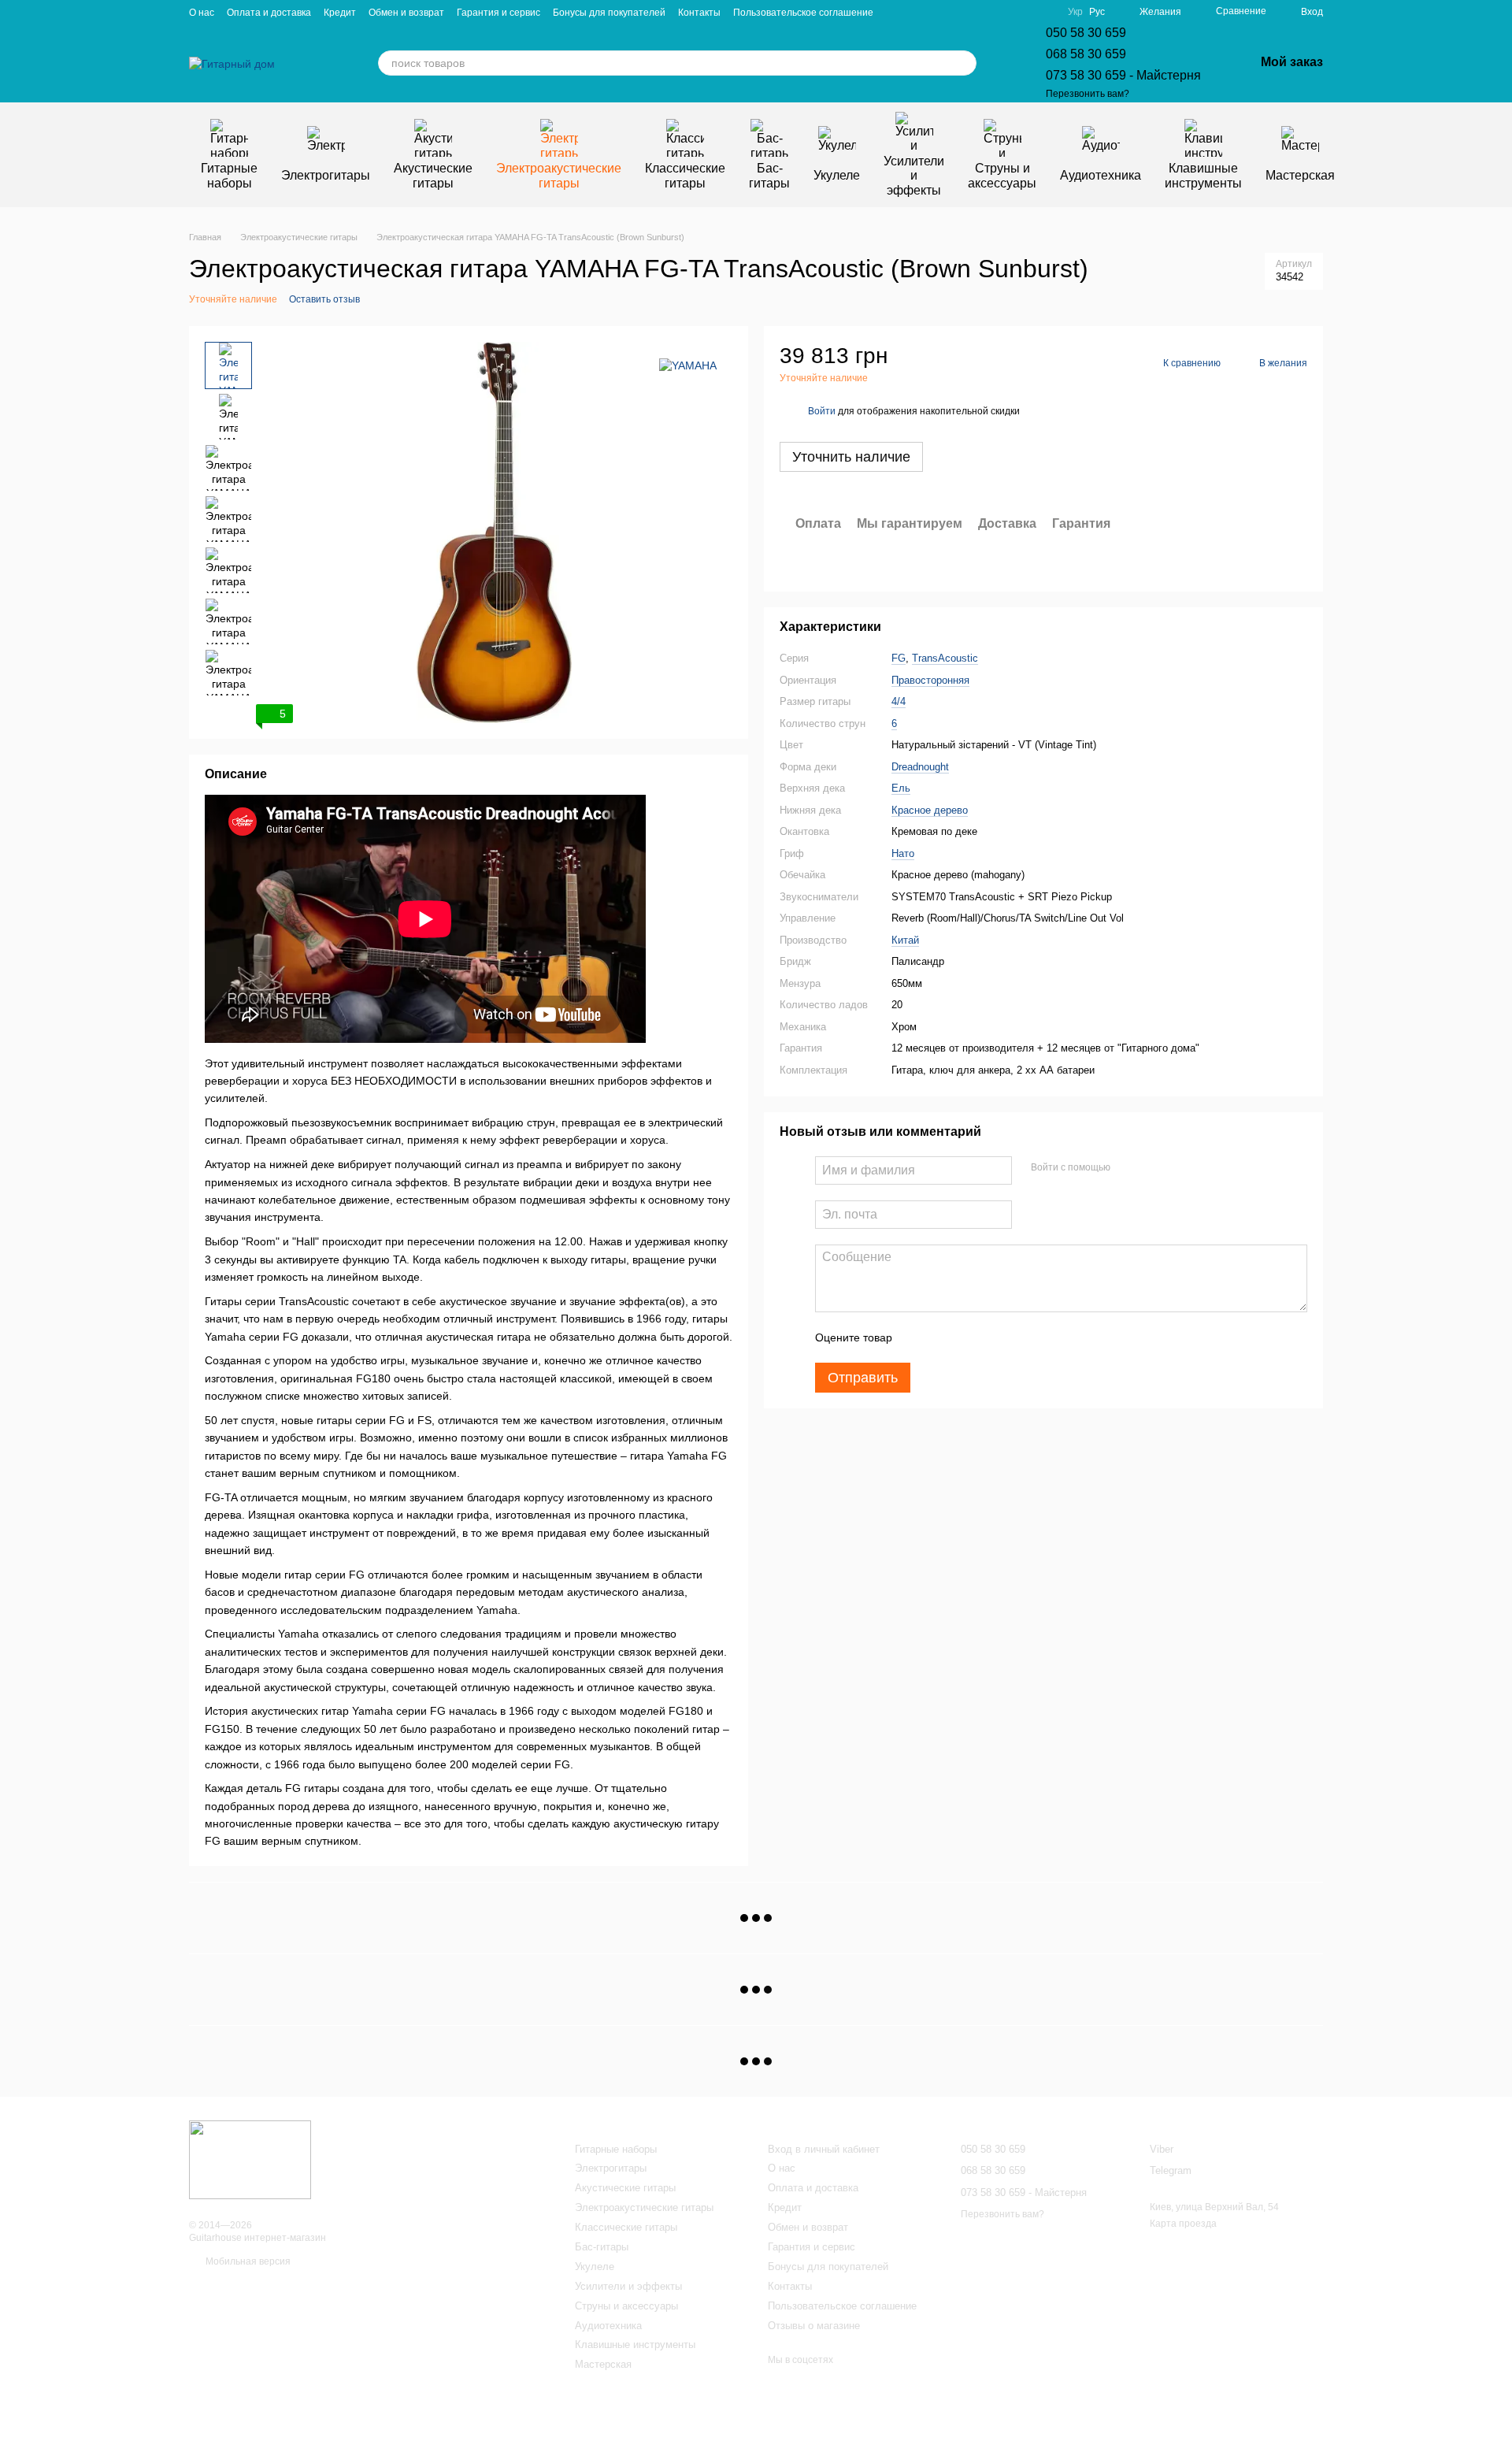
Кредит (340, 13)
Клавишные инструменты (1203, 175)
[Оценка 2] (943, 1337)
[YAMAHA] (688, 365)
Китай (905, 939)
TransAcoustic (945, 658)
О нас (202, 13)
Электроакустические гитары (559, 175)
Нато (903, 853)
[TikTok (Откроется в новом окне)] (1043, 12)
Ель (901, 788)
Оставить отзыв (324, 299)
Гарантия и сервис (498, 13)
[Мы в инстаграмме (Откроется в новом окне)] (1024, 12)
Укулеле (837, 175)
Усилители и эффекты (914, 176)
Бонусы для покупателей (609, 13)
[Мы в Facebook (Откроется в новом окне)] (986, 12)
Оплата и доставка (269, 13)
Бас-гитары (769, 175)
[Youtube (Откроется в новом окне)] (1005, 12)
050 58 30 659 (1086, 33)
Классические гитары (685, 175)
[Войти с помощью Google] (1153, 1167)
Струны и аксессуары (1002, 175)
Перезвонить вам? (1088, 94)
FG (899, 658)
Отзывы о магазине (814, 2326)
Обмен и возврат (406, 13)
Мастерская (1300, 175)
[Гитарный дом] (250, 2159)
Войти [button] (822, 410)
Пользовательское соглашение (803, 13)
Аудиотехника (1101, 175)
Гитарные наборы (229, 175)
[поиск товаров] (964, 63)
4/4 (899, 701)
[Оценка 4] (994, 1337)
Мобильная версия (247, 2261)
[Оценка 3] (969, 1337)
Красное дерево (930, 809)
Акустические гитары (433, 175)
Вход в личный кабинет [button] (824, 2149)
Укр (1075, 12)
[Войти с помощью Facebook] (1128, 1167)
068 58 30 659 (1086, 54)
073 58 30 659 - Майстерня (1123, 75)
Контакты (699, 13)
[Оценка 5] (1019, 1337)
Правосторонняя (930, 679)
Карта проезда (1183, 2224)
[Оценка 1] (918, 1337)
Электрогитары (326, 175)
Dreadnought (920, 766)
